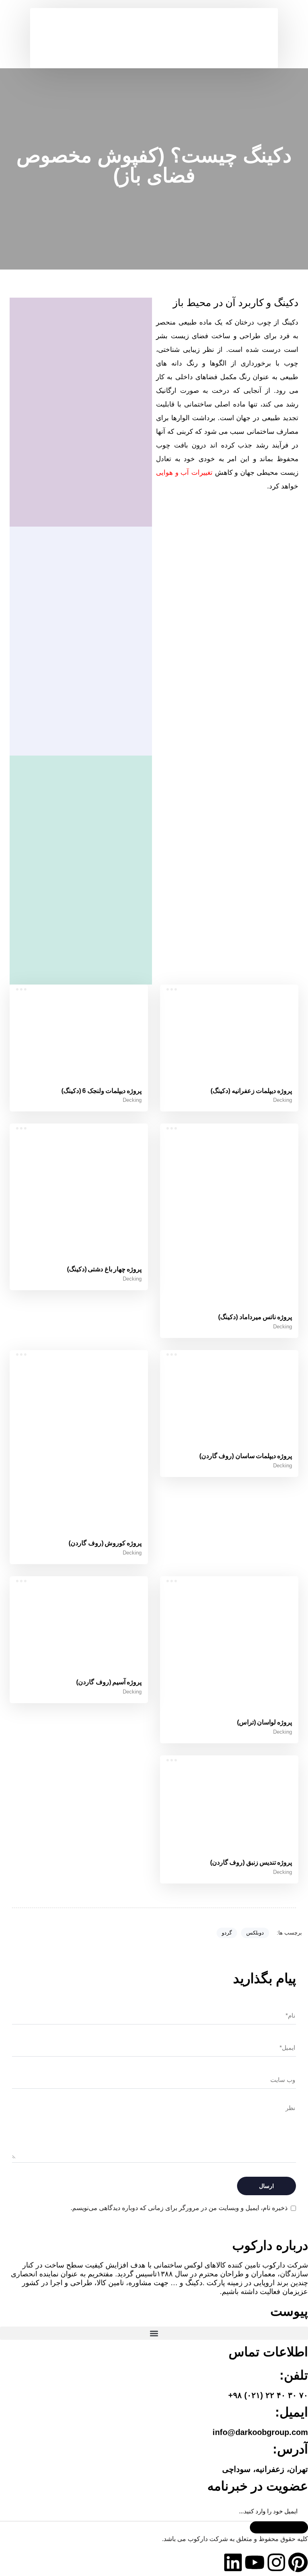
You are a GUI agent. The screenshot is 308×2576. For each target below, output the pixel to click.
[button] (260, 14)
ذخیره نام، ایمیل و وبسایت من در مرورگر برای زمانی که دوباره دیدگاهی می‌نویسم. (179, 2208)
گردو (227, 1933)
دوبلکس (255, 1933)
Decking (283, 1100)
